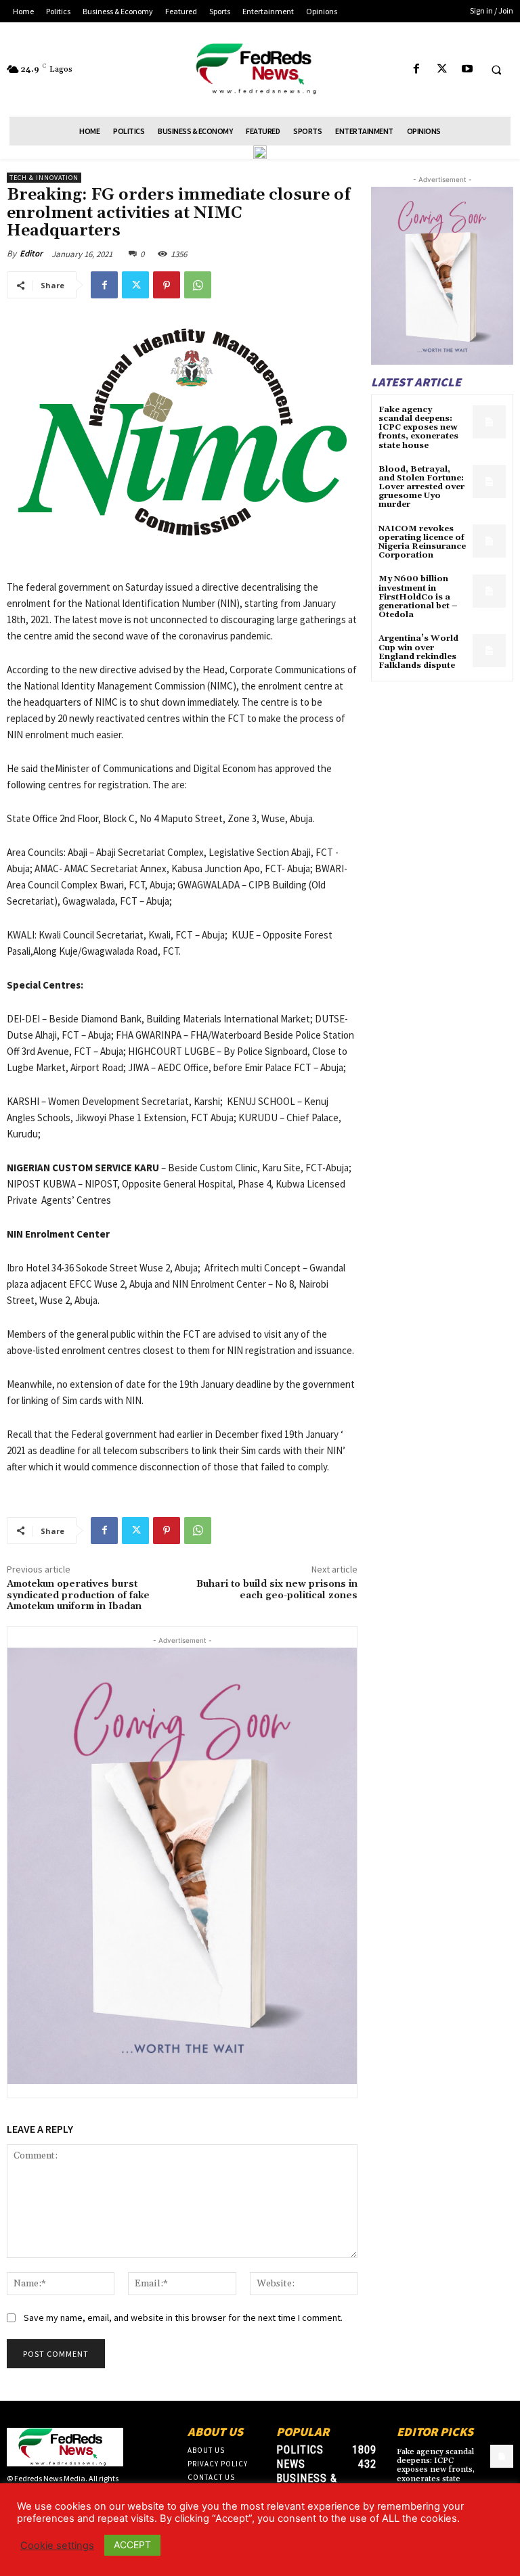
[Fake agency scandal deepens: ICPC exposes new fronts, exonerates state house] (489, 422)
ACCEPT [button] (132, 2545)
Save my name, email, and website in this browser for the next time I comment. (183, 2318)
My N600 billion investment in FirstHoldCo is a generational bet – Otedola (418, 597)
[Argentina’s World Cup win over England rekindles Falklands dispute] (489, 651)
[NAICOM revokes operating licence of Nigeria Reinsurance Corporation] (489, 541)
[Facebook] (417, 69)
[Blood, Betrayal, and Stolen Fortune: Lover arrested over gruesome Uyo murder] (489, 481)
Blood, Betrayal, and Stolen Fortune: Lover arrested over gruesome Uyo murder (421, 487)
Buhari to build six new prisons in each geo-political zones (277, 1590)
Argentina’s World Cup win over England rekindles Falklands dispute (418, 652)
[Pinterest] (167, 285)
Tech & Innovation (44, 178)
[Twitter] (442, 69)
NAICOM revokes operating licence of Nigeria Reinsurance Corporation (422, 542)
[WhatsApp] (198, 285)
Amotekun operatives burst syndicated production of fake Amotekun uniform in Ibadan (78, 1596)
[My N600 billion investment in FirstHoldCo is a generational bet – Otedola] (489, 591)
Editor (31, 253)
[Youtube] (467, 69)
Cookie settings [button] (57, 2546)
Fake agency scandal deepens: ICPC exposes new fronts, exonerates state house (418, 428)
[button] (496, 70)
